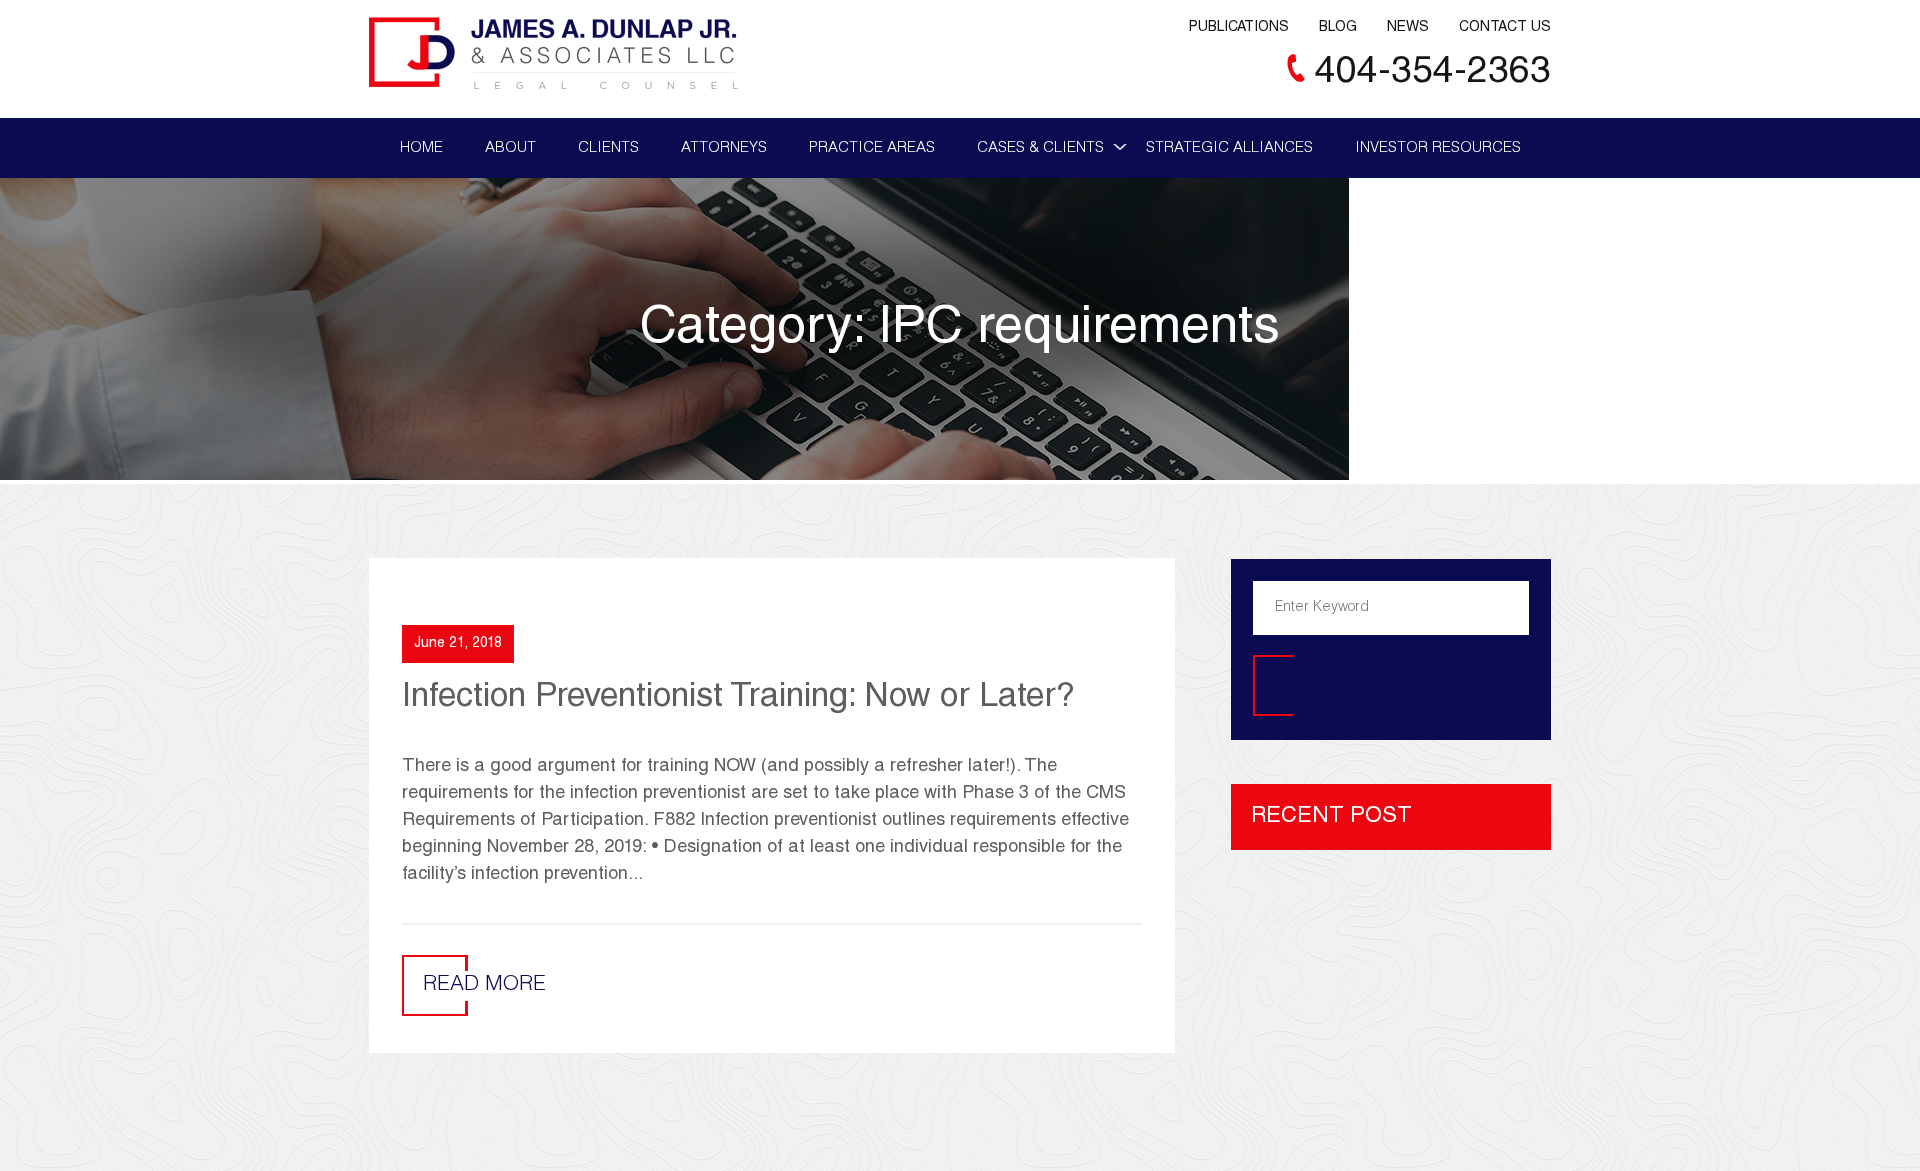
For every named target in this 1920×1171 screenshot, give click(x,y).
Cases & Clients (1040, 148)
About (510, 148)
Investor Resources (1438, 148)
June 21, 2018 (458, 644)
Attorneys (724, 148)
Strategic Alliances (1229, 148)
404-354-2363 (1433, 73)
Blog (1338, 28)
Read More (484, 985)
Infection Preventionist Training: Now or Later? (738, 699)
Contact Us (1505, 28)
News (1408, 28)
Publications (1239, 28)
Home (421, 148)
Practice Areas (872, 148)
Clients (608, 148)
